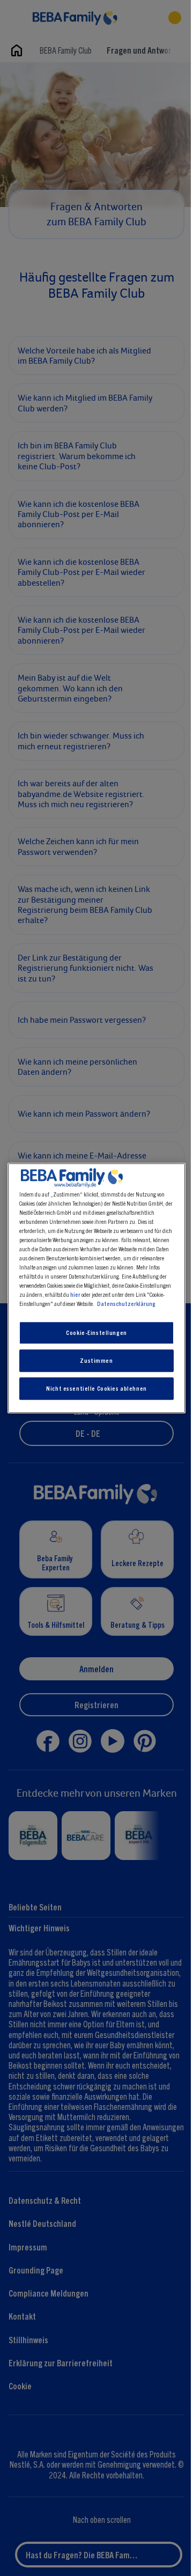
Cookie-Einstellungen (96, 1333)
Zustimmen (96, 1360)
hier (75, 1294)
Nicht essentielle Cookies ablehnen (96, 1388)
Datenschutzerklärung (126, 1303)
